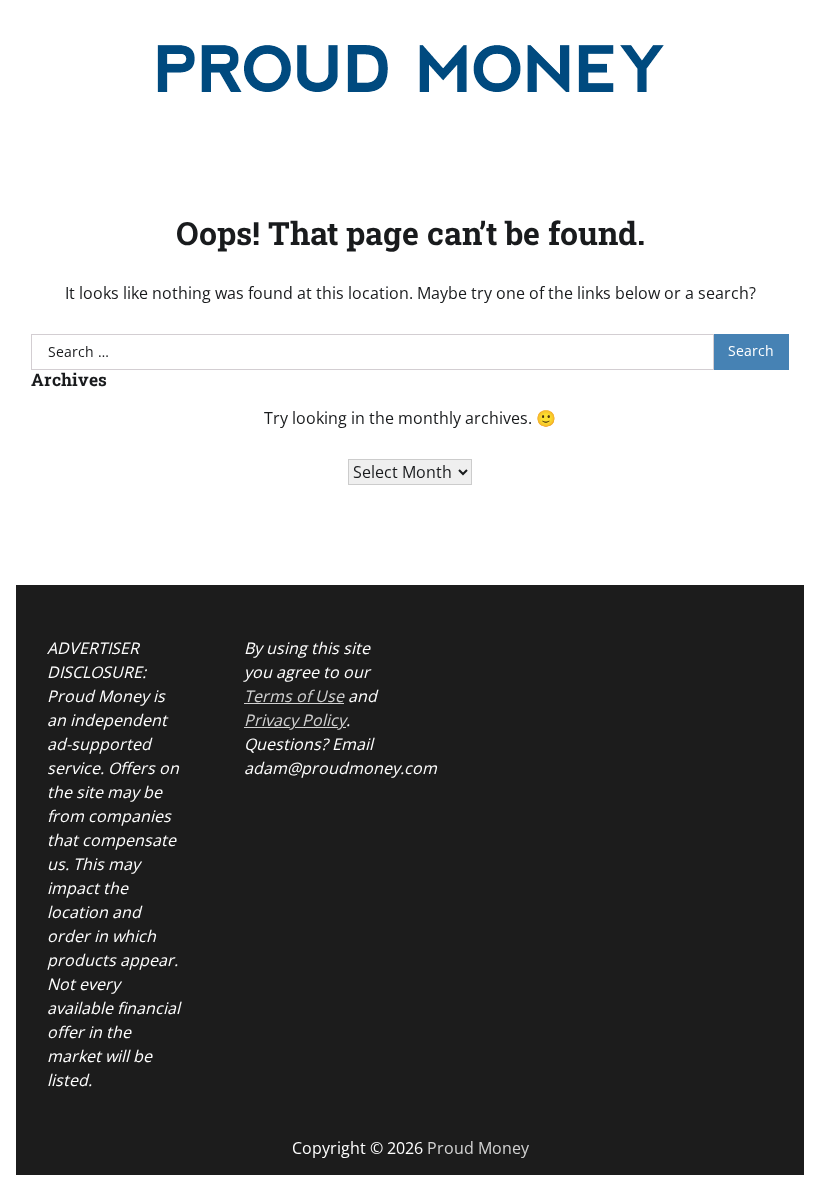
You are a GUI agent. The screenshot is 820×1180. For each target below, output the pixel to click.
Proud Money (478, 1148)
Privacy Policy (295, 720)
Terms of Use (294, 696)
